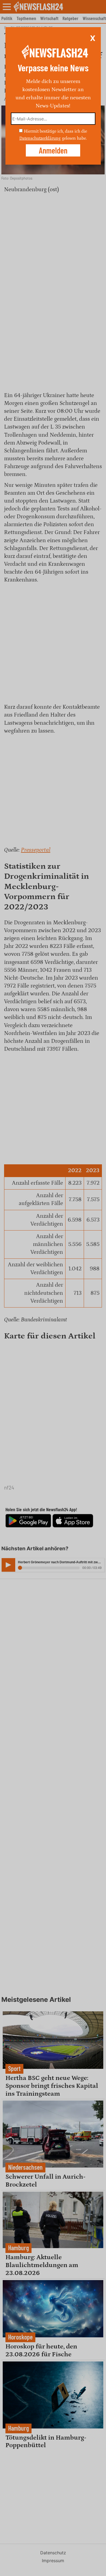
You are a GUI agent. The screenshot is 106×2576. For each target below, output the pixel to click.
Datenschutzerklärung (40, 138)
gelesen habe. (74, 138)
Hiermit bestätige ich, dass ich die (55, 131)
